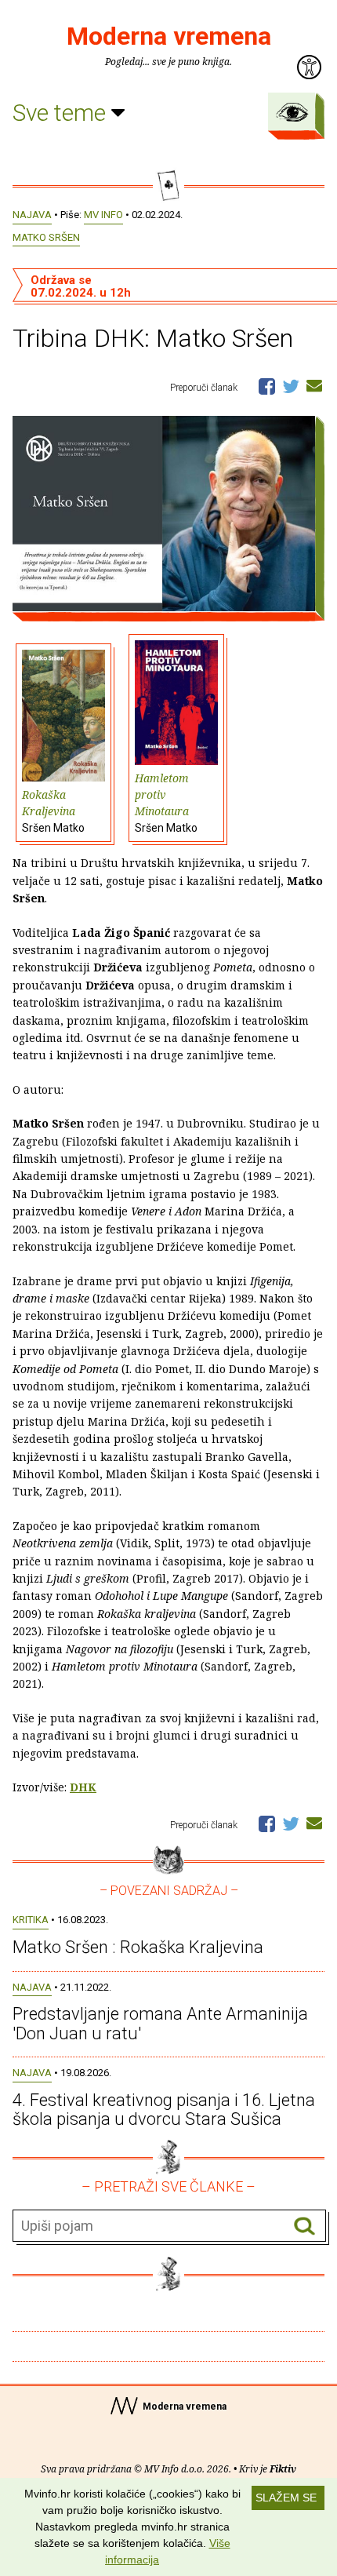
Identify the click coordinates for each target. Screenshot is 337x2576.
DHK (83, 1787)
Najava (32, 215)
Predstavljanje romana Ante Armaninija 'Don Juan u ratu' (160, 2023)
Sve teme (62, 113)
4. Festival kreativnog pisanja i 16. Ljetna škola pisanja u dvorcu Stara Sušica (164, 2110)
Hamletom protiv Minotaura (166, 802)
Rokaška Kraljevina (53, 811)
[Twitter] (291, 385)
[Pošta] (314, 385)
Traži (304, 2226)
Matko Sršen (46, 237)
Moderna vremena (169, 36)
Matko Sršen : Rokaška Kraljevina (138, 1947)
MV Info (103, 215)
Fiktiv (283, 2469)
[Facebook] (267, 385)
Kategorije (292, 112)
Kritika (31, 1920)
